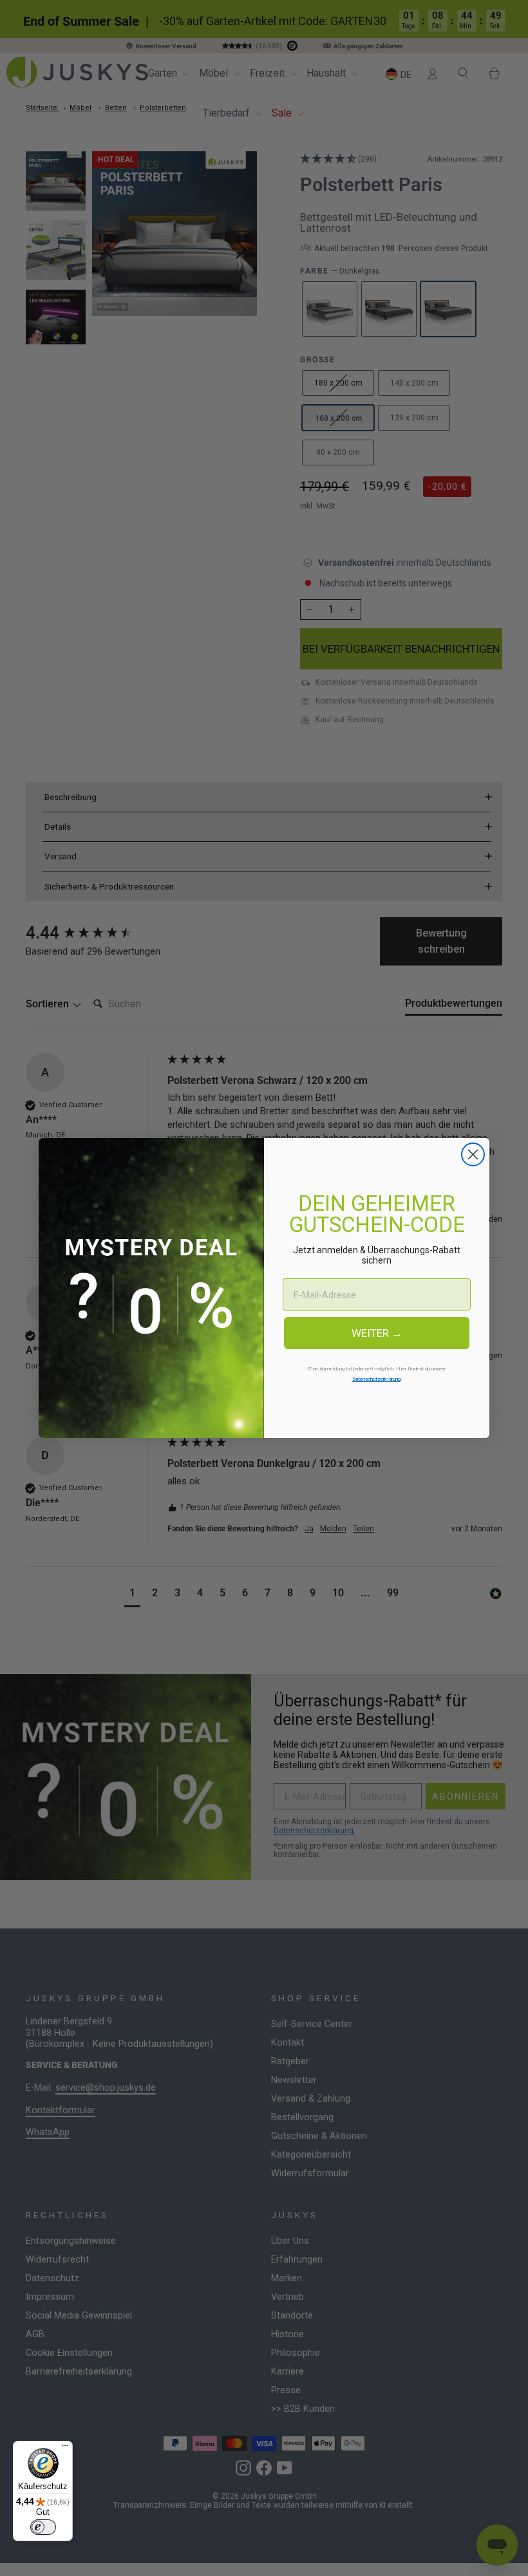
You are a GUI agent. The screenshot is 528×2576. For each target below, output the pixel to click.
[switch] (43, 2527)
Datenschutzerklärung (376, 1379)
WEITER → (377, 1333)
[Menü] (65, 2449)
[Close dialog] (473, 1154)
